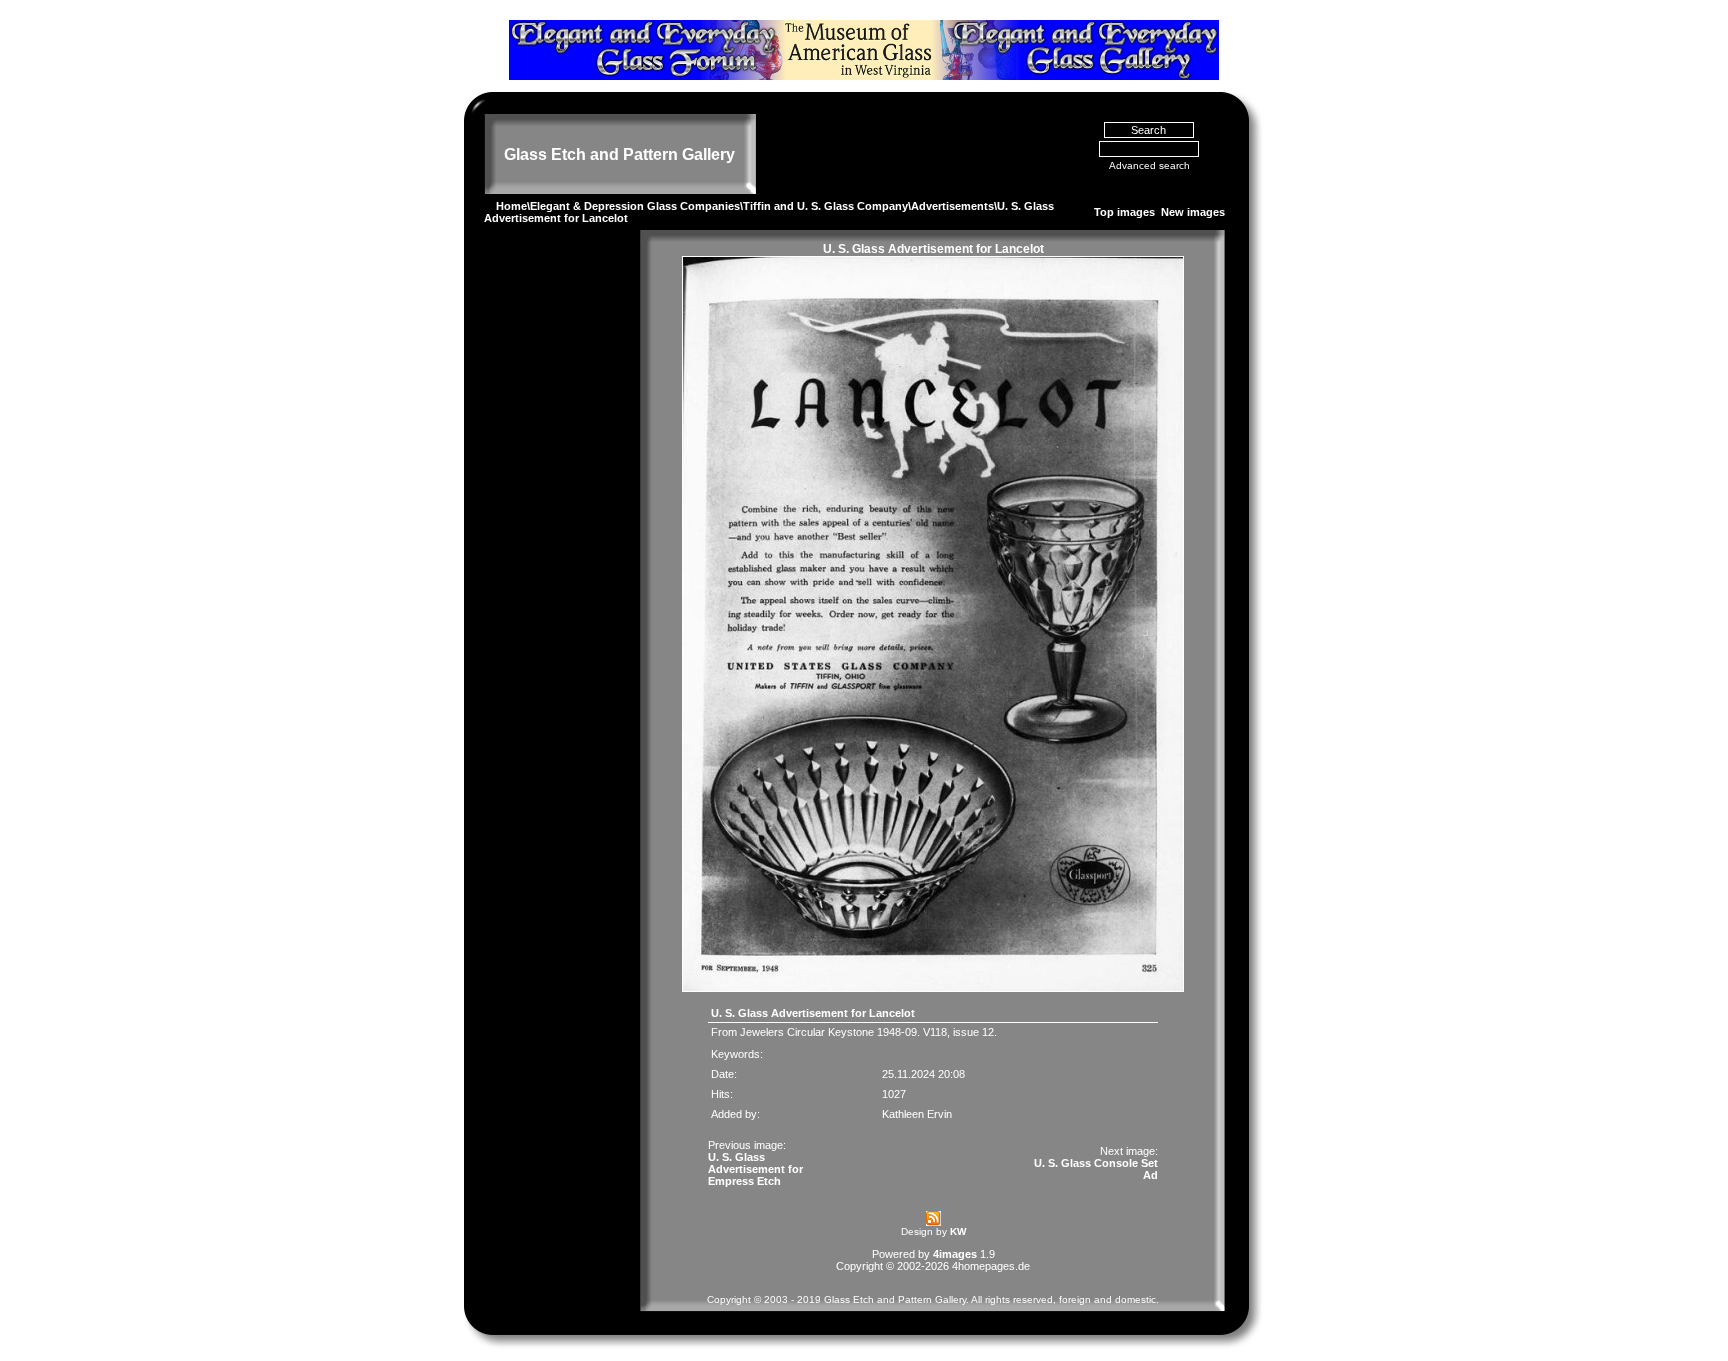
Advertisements (952, 206)
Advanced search (1149, 165)
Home (511, 206)
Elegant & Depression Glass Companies (635, 206)
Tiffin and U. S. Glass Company (825, 206)
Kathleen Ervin (917, 1114)
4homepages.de (991, 1266)
